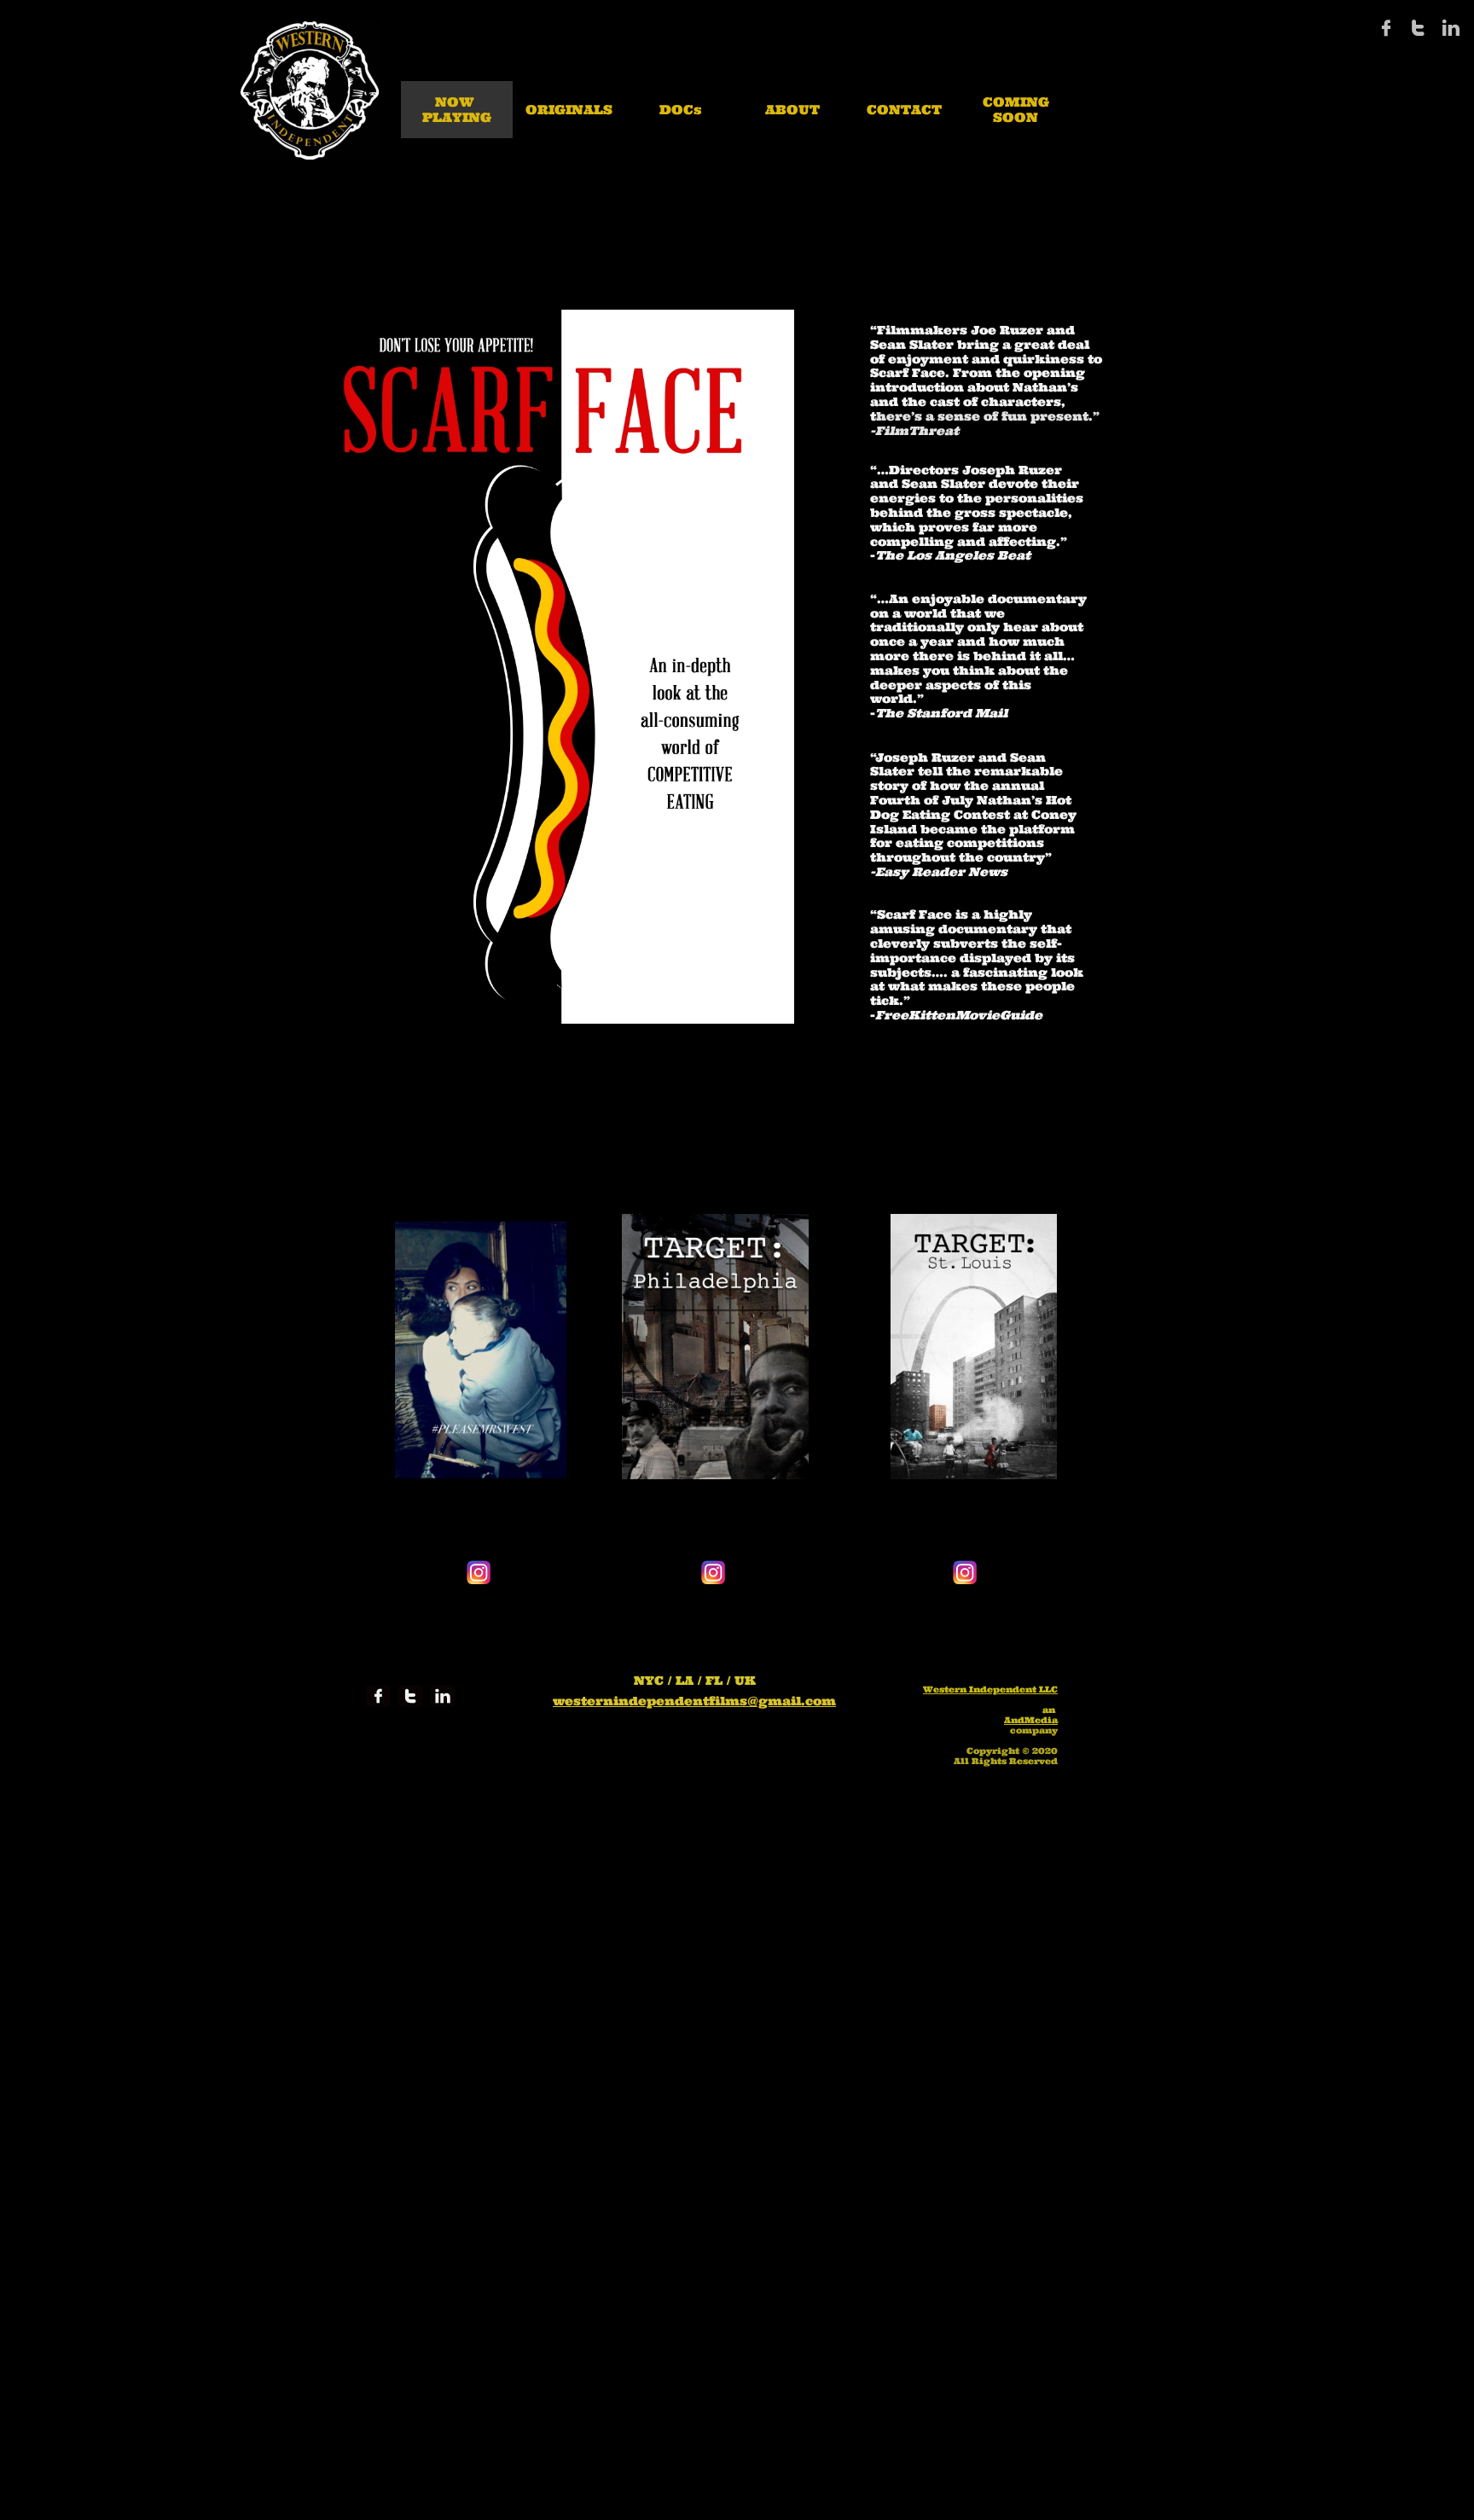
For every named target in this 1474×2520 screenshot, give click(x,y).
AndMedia (1031, 1720)
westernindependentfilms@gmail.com (694, 1701)
